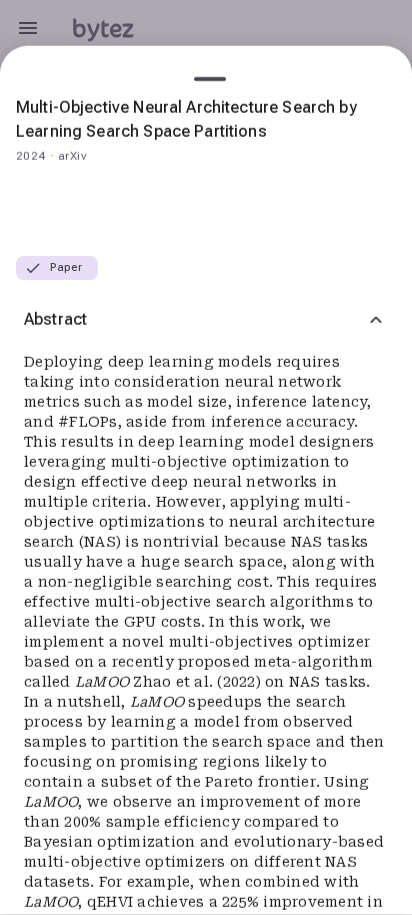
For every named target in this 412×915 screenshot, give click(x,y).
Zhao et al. (175, 682)
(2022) (241, 682)
